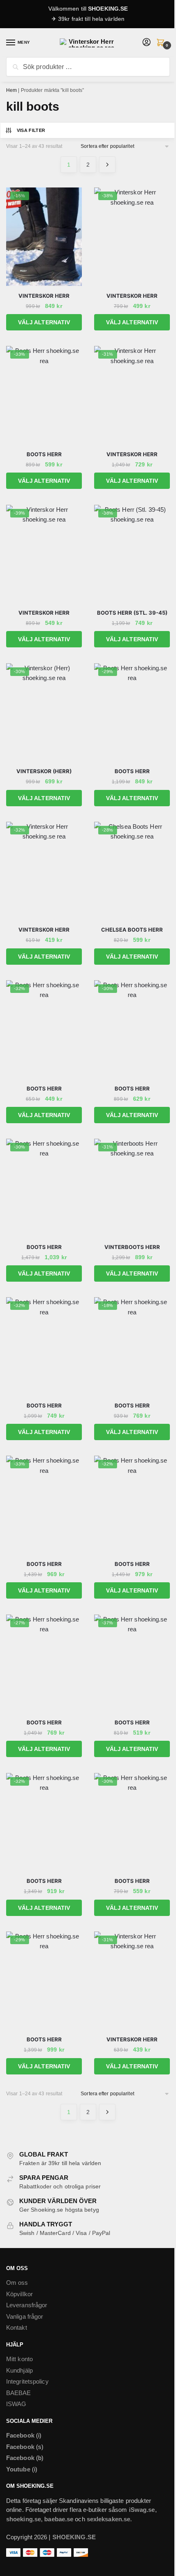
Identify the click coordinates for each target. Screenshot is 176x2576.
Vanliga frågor (25, 2316)
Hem (11, 90)
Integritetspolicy (27, 2381)
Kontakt (17, 2327)
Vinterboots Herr (132, 1247)
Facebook (20, 2435)
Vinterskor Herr (44, 296)
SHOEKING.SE (108, 9)
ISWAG (16, 2404)
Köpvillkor (19, 2294)
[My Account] (147, 43)
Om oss (17, 2283)
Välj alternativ (44, 322)
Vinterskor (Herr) (44, 771)
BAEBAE (19, 2393)
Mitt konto (19, 2359)
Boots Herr (44, 454)
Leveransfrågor (27, 2305)
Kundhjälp (19, 2370)
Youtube (18, 2469)
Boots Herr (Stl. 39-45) (132, 613)
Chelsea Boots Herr (132, 930)
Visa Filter (31, 130)
